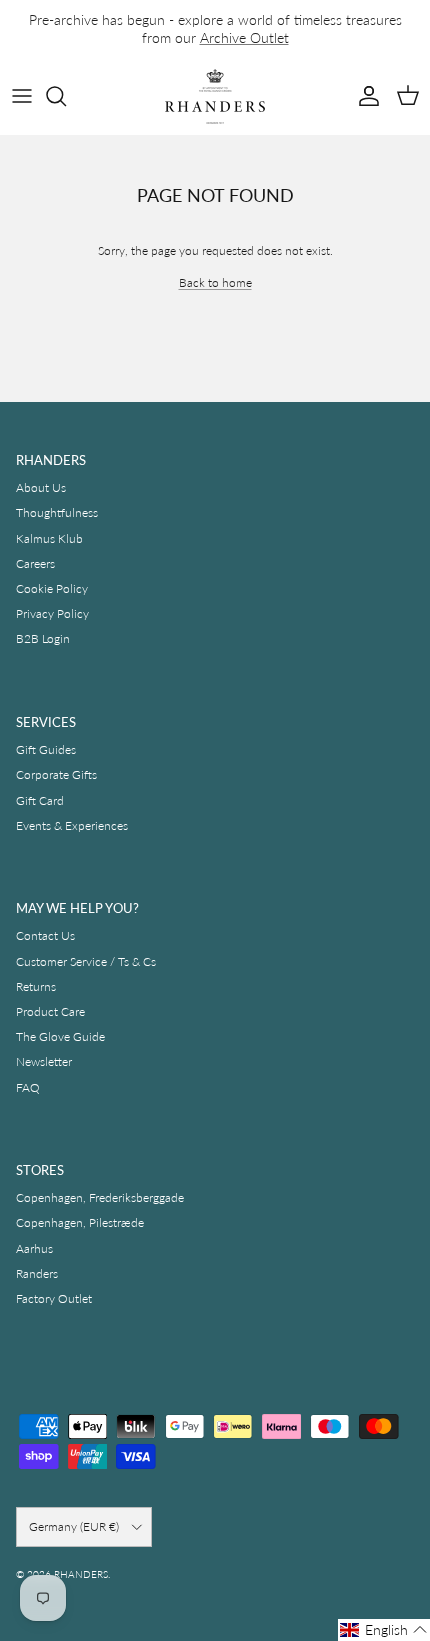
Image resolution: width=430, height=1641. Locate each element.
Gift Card (40, 800)
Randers (37, 1273)
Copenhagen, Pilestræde (80, 1222)
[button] (384, 1630)
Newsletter (44, 1061)
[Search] (66, 96)
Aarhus (34, 1248)
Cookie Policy (52, 588)
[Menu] (22, 96)
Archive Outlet (244, 37)
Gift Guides (46, 749)
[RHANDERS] (215, 96)
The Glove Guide (60, 1036)
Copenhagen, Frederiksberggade (100, 1197)
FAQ (28, 1087)
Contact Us (45, 935)
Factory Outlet (54, 1298)
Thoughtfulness (57, 512)
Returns (36, 986)
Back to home (215, 282)
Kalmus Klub (49, 538)
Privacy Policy (52, 613)
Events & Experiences (72, 825)
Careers (35, 563)
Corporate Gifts (56, 774)
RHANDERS (81, 1574)
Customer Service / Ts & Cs (86, 961)
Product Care (50, 1011)
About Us (41, 487)
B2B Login (43, 638)
